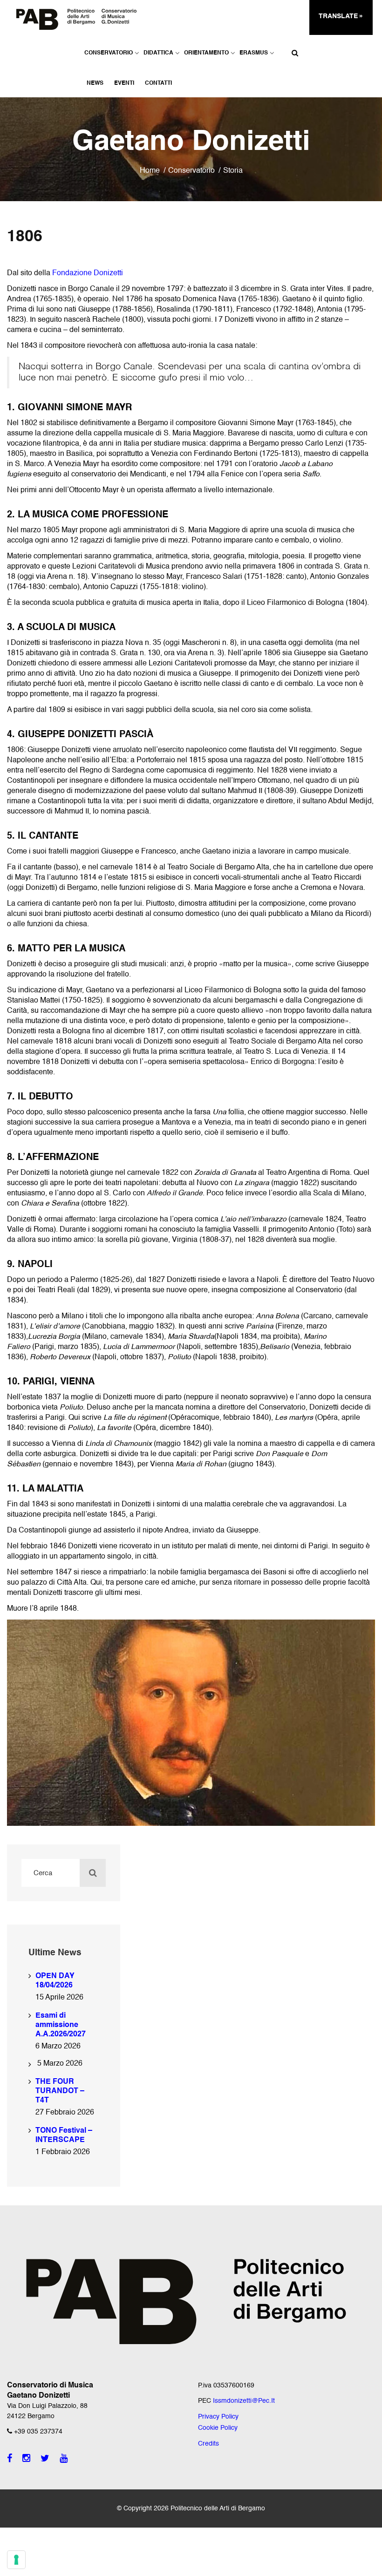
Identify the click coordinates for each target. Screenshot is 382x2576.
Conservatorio (109, 53)
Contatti (158, 83)
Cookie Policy (218, 2428)
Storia (233, 171)
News (95, 83)
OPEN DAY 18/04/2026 (55, 1981)
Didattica (158, 53)
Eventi (124, 83)
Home (150, 171)
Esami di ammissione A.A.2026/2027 (61, 2025)
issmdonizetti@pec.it (244, 2401)
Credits (208, 2444)
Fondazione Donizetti (88, 273)
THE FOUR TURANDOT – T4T (60, 2091)
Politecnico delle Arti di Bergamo (218, 2508)
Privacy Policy (218, 2417)
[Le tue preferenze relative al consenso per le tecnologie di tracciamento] (16, 2560)
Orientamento (206, 53)
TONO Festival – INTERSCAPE (64, 2135)
